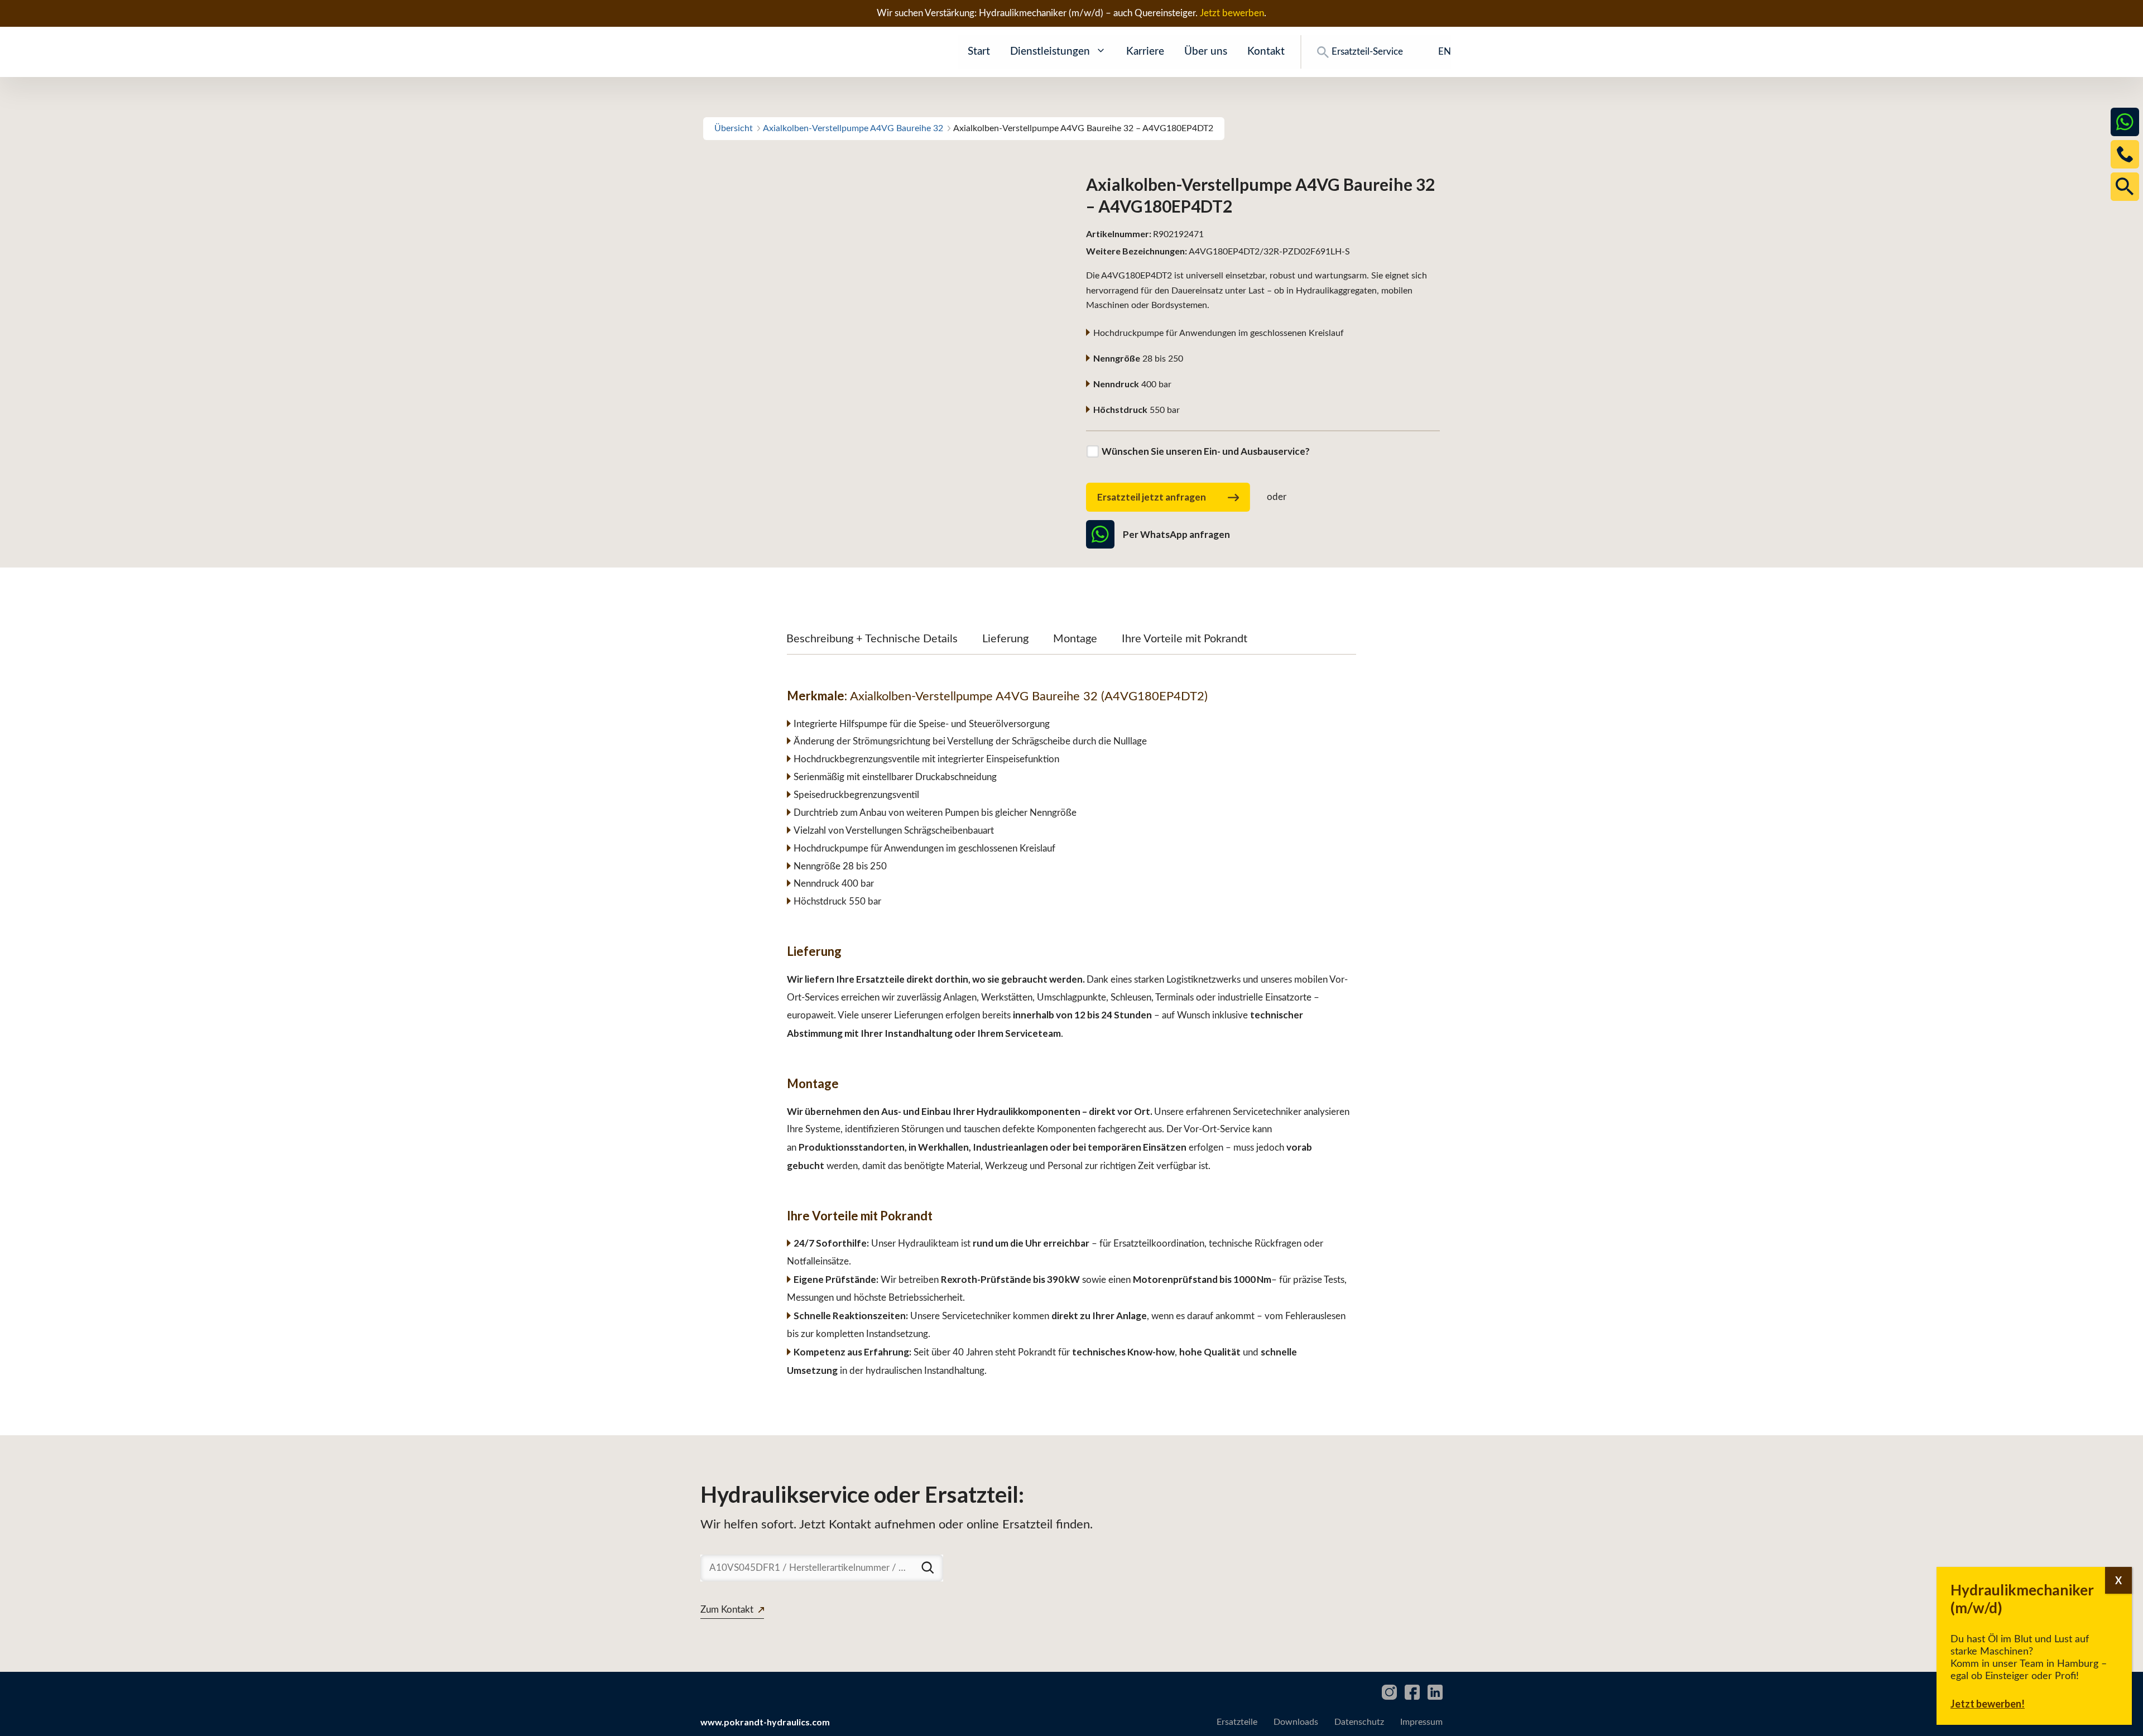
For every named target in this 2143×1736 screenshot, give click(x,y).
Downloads (1296, 1722)
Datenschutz (1359, 1722)
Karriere (1145, 52)
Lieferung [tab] (1005, 639)
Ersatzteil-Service (1367, 52)
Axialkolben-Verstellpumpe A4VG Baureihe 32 (853, 128)
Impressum (1421, 1722)
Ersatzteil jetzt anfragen (1152, 497)
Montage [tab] (1075, 639)
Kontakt (1266, 52)
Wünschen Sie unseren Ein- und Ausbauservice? (1206, 451)
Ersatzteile (1237, 1722)
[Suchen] (928, 1567)
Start (979, 52)
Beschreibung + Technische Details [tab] (872, 639)
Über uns (1206, 52)
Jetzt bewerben (1232, 13)
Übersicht (734, 128)
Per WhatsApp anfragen (1176, 534)
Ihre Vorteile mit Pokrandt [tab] (1185, 639)
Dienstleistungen (1050, 52)
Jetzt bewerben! (1988, 1704)
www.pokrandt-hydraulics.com (765, 1722)
